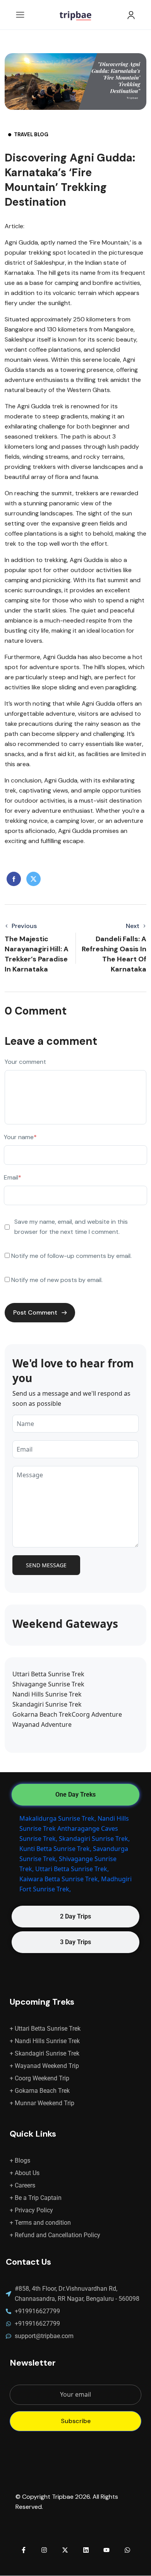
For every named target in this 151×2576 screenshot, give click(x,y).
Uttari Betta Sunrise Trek (48, 1674)
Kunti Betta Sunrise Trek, (55, 1849)
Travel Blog (31, 134)
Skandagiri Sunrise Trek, (94, 1839)
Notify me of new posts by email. (57, 1280)
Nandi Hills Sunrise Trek (47, 1694)
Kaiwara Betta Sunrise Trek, (59, 1879)
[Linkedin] (86, 2550)
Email (13, 1177)
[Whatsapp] (127, 2550)
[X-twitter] (65, 2550)
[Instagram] (45, 2550)
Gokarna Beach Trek (42, 1714)
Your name (20, 1137)
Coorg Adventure (97, 1714)
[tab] (75, 1795)
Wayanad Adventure (42, 1724)
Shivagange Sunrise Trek (48, 1684)
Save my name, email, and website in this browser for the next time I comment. (71, 1227)
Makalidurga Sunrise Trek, (58, 1818)
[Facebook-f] (24, 2550)
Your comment (25, 1062)
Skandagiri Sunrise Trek (47, 1704)
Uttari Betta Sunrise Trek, (72, 1869)
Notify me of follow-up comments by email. (71, 1256)
